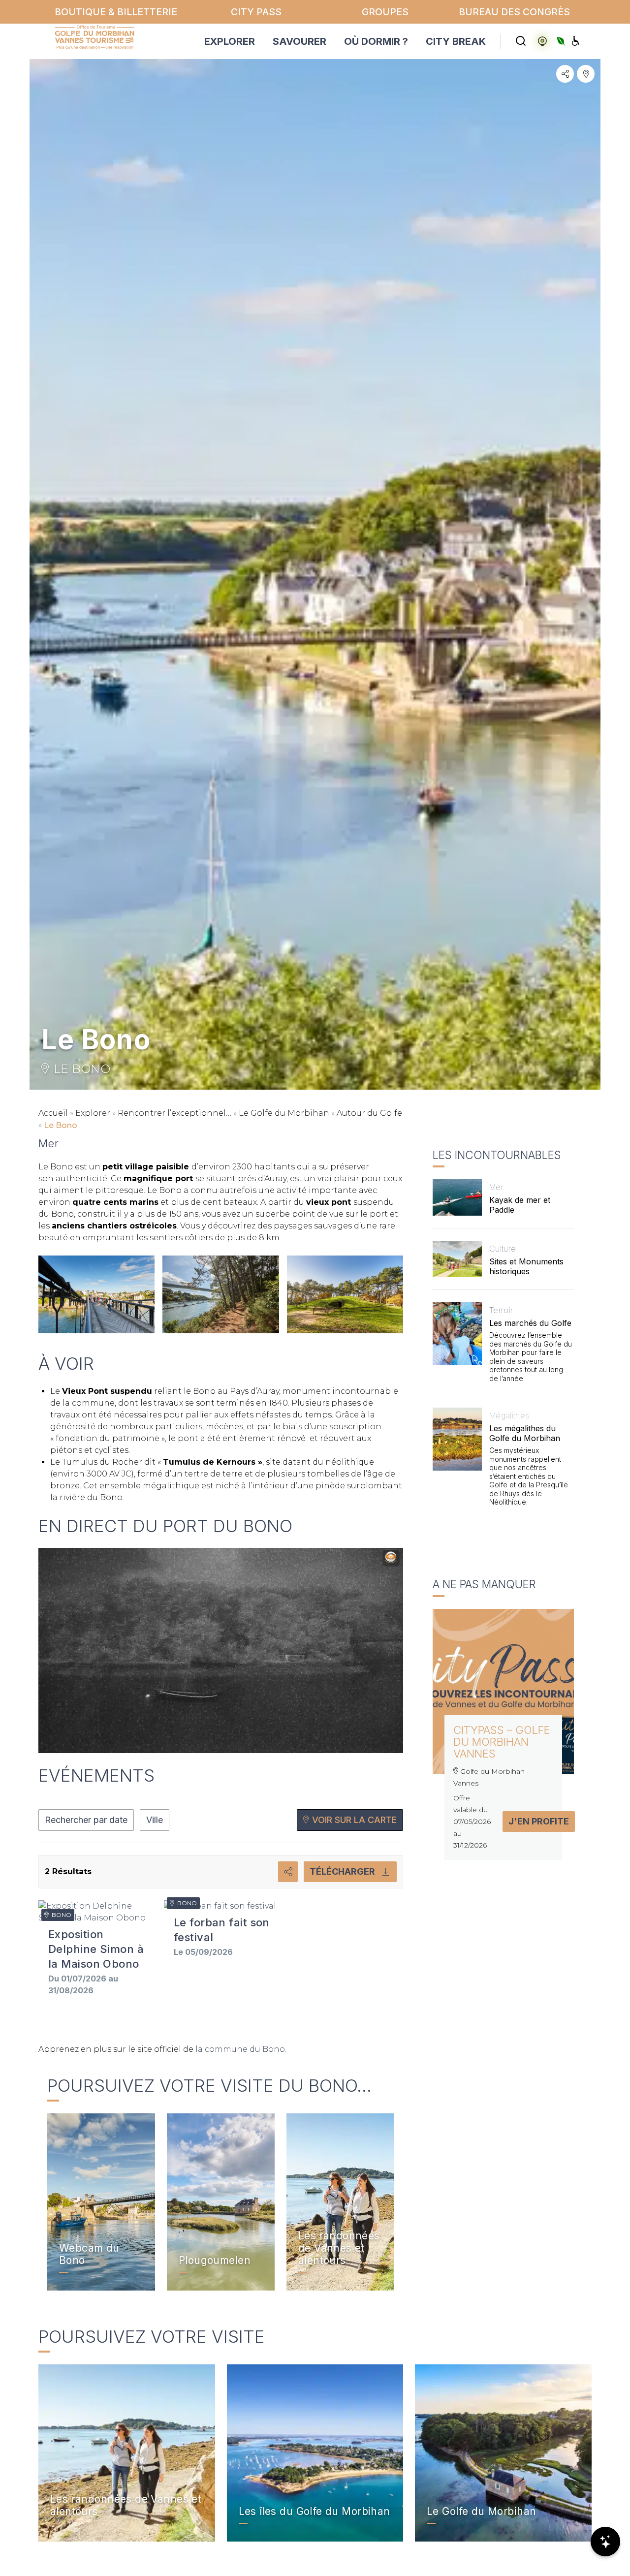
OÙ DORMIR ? (376, 41)
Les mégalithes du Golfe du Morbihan (525, 1433)
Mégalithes (509, 1415)
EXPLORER (230, 41)
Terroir (501, 1310)
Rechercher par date (86, 1820)
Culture (503, 1249)
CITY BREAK (456, 41)
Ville (155, 1820)
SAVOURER (299, 41)
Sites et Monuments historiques (526, 1266)
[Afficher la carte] (586, 74)
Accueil (53, 1113)
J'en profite (539, 1821)
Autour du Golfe (369, 1113)
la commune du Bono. (241, 2049)
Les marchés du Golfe (530, 1323)
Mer (496, 1187)
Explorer (93, 1113)
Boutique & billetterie (116, 12)
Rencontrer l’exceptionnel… (174, 1113)
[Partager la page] (565, 74)
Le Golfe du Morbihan (284, 1113)
